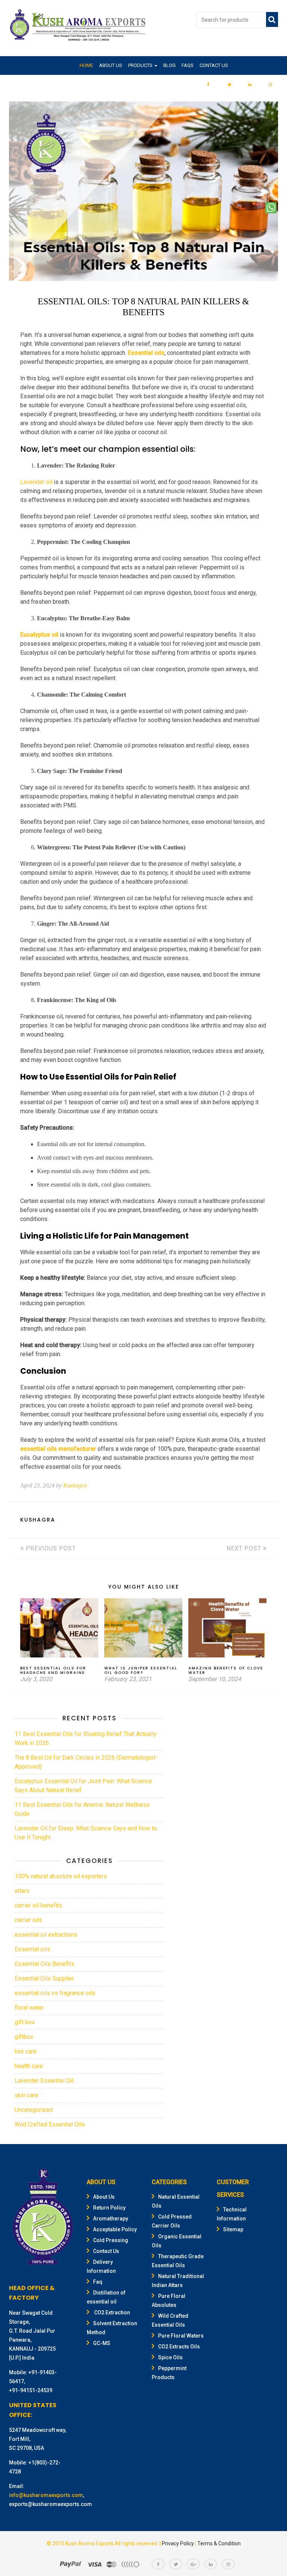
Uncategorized (34, 2110)
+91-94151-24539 (31, 2390)
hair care (26, 2051)
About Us (111, 65)
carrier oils (28, 1920)
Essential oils (146, 353)
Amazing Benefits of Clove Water (226, 1670)
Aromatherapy (111, 2219)
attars (22, 1891)
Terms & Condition (219, 2543)
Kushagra (75, 1485)
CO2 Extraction (112, 2312)
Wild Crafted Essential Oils (50, 2124)
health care (29, 2066)
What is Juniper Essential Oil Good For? (141, 1670)
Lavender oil (36, 482)
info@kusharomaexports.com (46, 2495)
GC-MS (102, 2343)
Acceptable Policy (115, 2229)
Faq (98, 2282)
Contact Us (214, 65)
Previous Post (50, 1548)
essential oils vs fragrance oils (55, 1993)
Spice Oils (170, 2357)
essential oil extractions (46, 1935)
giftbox (24, 2037)
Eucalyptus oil (39, 635)
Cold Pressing (111, 2240)
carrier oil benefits (38, 1905)
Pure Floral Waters (181, 2336)
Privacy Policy (178, 2543)
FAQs (188, 65)
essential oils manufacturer (58, 1449)
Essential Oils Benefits (44, 1964)
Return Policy (109, 2208)
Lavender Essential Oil (44, 2081)
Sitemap (233, 2229)
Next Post (245, 1548)
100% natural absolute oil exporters (61, 1876)
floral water (29, 2008)
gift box (25, 2022)
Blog (169, 65)
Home (86, 65)
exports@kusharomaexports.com (50, 2504)
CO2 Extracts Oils (179, 2347)
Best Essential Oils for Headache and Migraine (53, 1670)
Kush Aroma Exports (90, 2543)
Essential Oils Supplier (44, 1978)
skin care (26, 2095)
